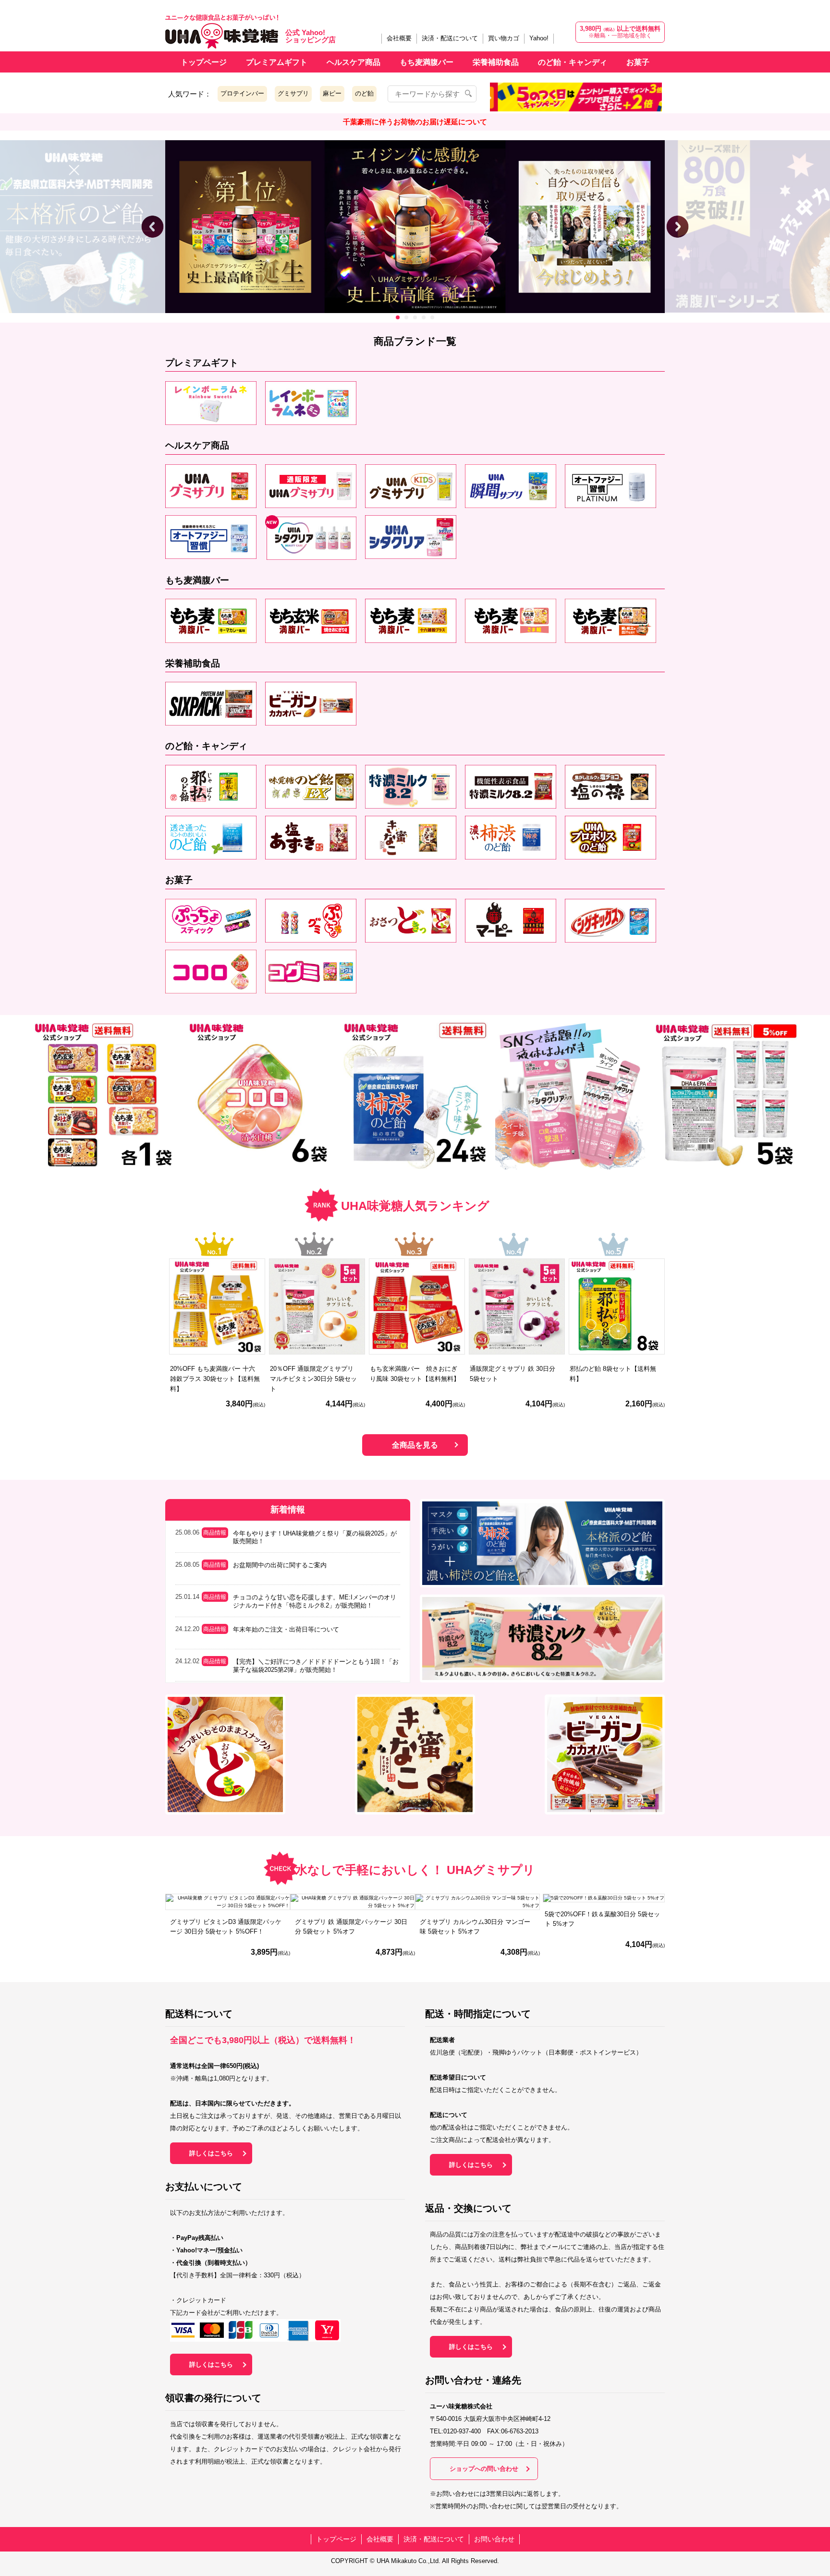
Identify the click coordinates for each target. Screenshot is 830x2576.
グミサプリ (293, 93)
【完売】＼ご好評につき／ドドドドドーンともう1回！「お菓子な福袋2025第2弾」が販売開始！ (316, 1666)
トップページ (204, 62)
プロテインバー (242, 93)
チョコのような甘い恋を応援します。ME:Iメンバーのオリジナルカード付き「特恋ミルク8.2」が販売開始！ (315, 1601)
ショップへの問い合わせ (484, 2469)
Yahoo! (539, 38)
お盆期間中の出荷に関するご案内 (280, 1565)
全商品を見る (415, 1445)
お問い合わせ (494, 2539)
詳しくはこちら (211, 2153)
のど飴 (364, 93)
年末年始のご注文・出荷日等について (286, 1629)
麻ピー (332, 93)
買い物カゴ (504, 38)
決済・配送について (450, 38)
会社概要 (399, 38)
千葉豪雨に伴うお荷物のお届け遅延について (415, 122)
